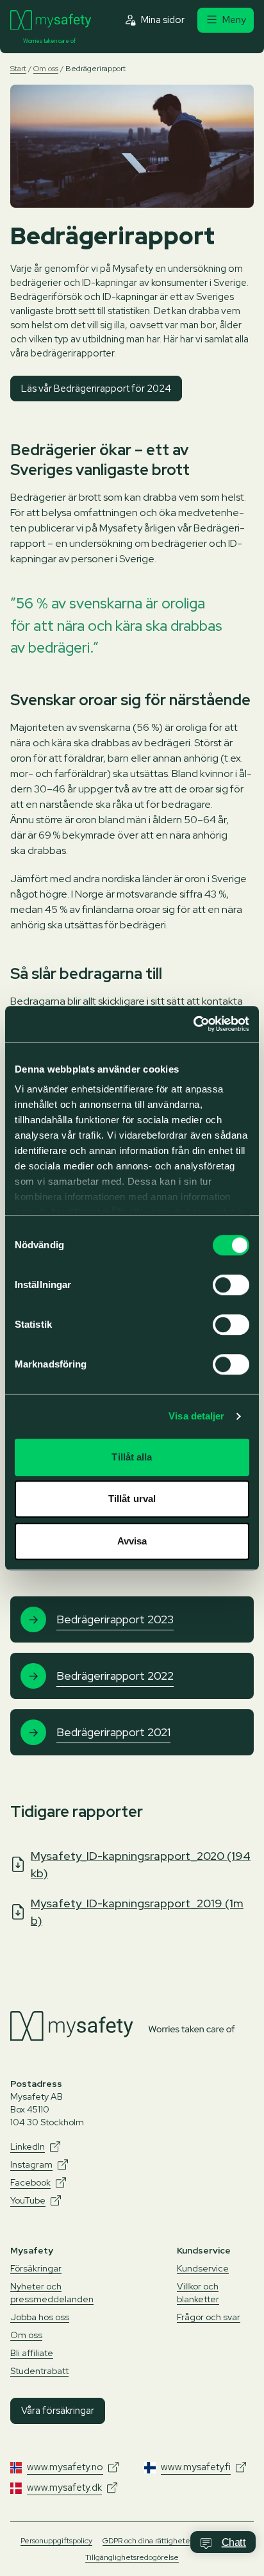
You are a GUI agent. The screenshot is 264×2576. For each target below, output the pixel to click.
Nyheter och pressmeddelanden (52, 2293)
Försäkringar (36, 2268)
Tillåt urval (132, 1499)
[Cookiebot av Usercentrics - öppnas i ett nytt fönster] (193, 1024)
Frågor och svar (209, 2317)
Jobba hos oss (40, 2317)
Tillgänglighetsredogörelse (132, 2557)
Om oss (46, 69)
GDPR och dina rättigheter (148, 2541)
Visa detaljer (196, 1416)
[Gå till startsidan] (51, 20)
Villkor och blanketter (198, 2293)
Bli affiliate (32, 2353)
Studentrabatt (39, 2371)
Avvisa (132, 1541)
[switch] (231, 1285)
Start (18, 69)
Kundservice (203, 2268)
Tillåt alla (132, 1457)
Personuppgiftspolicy (56, 2541)
